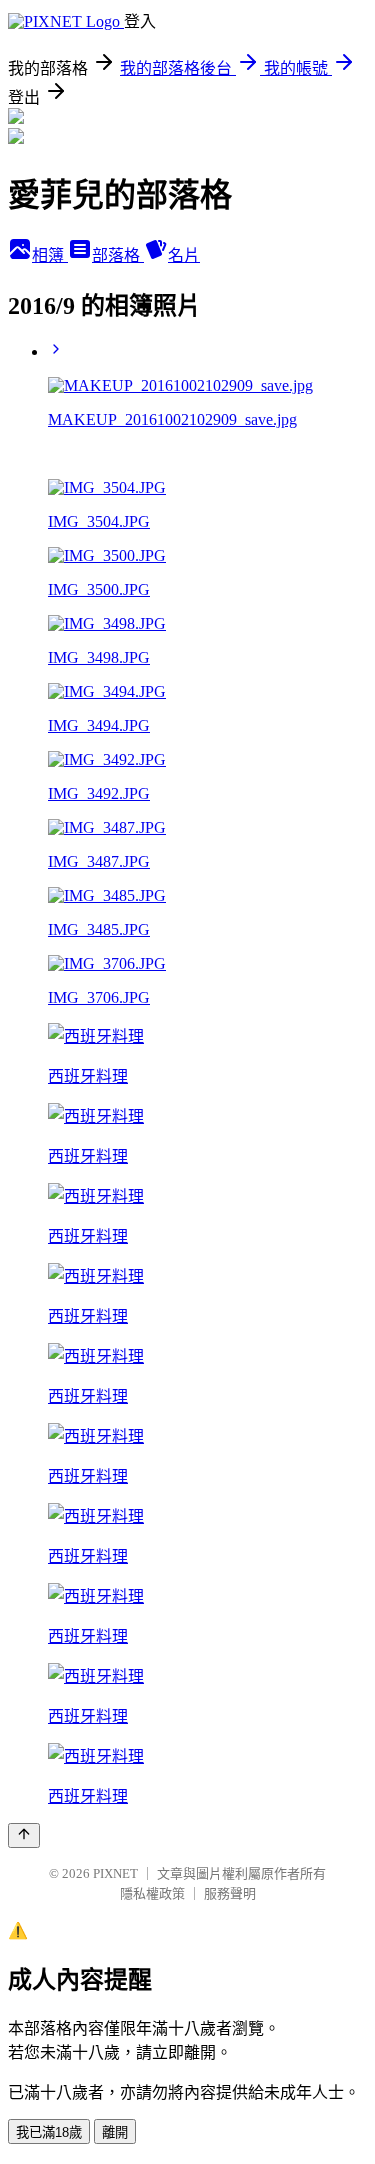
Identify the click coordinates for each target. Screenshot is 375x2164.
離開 (115, 2132)
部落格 (118, 255)
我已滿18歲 (49, 2132)
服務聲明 (230, 1893)
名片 (184, 255)
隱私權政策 (152, 1893)
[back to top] (24, 1835)
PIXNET (115, 1873)
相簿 (50, 255)
